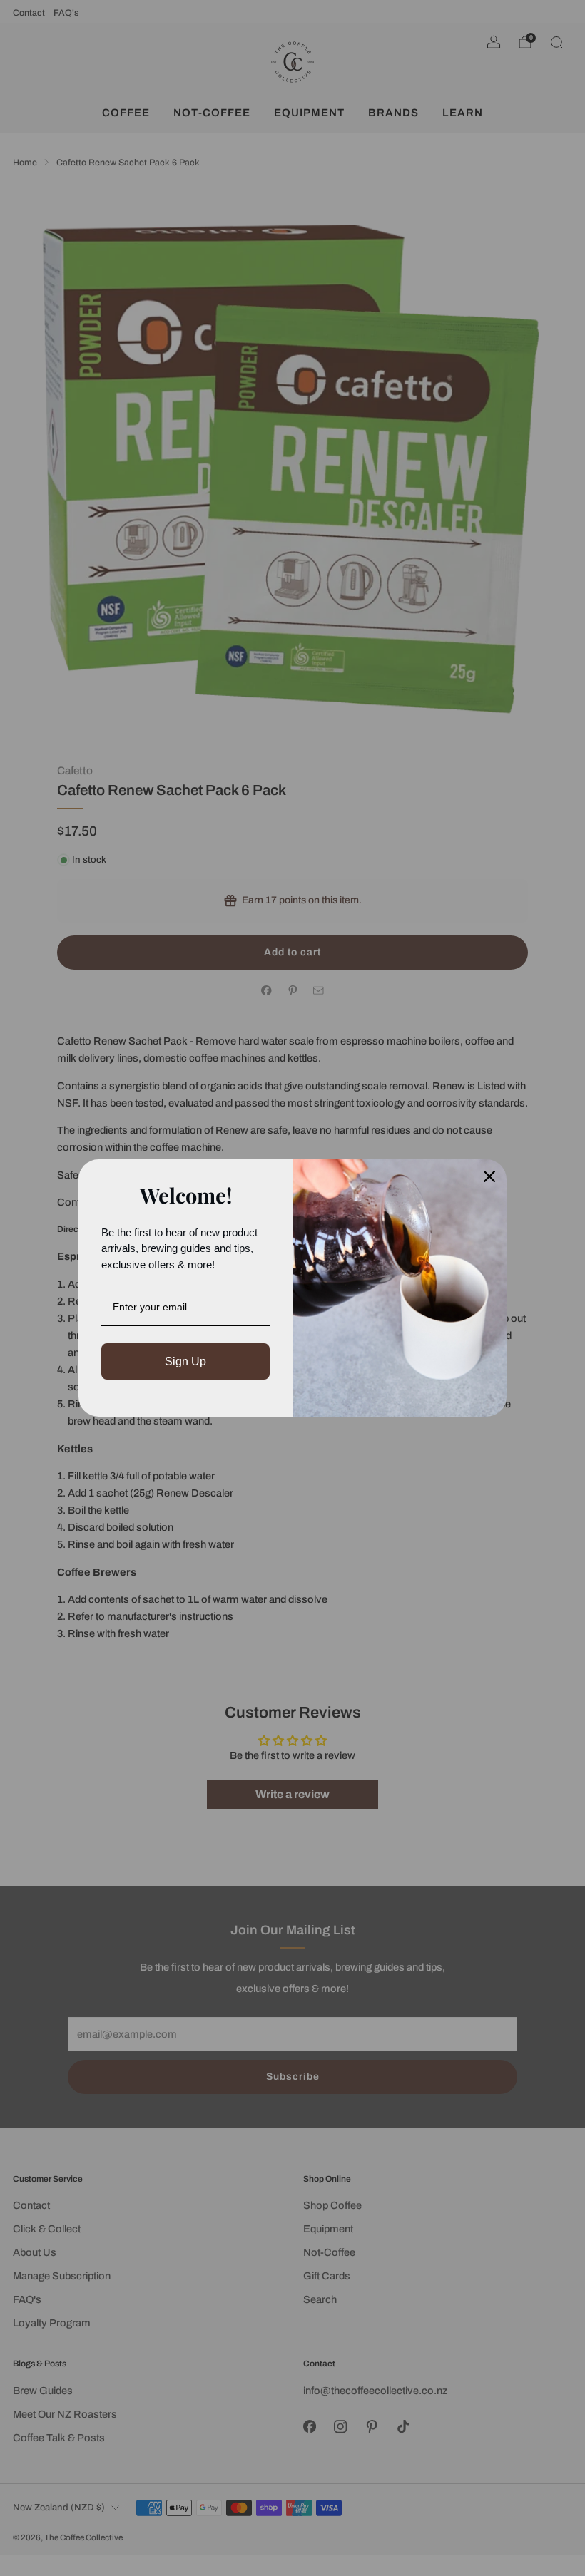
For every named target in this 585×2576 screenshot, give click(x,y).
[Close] (489, 1176)
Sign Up (185, 1361)
